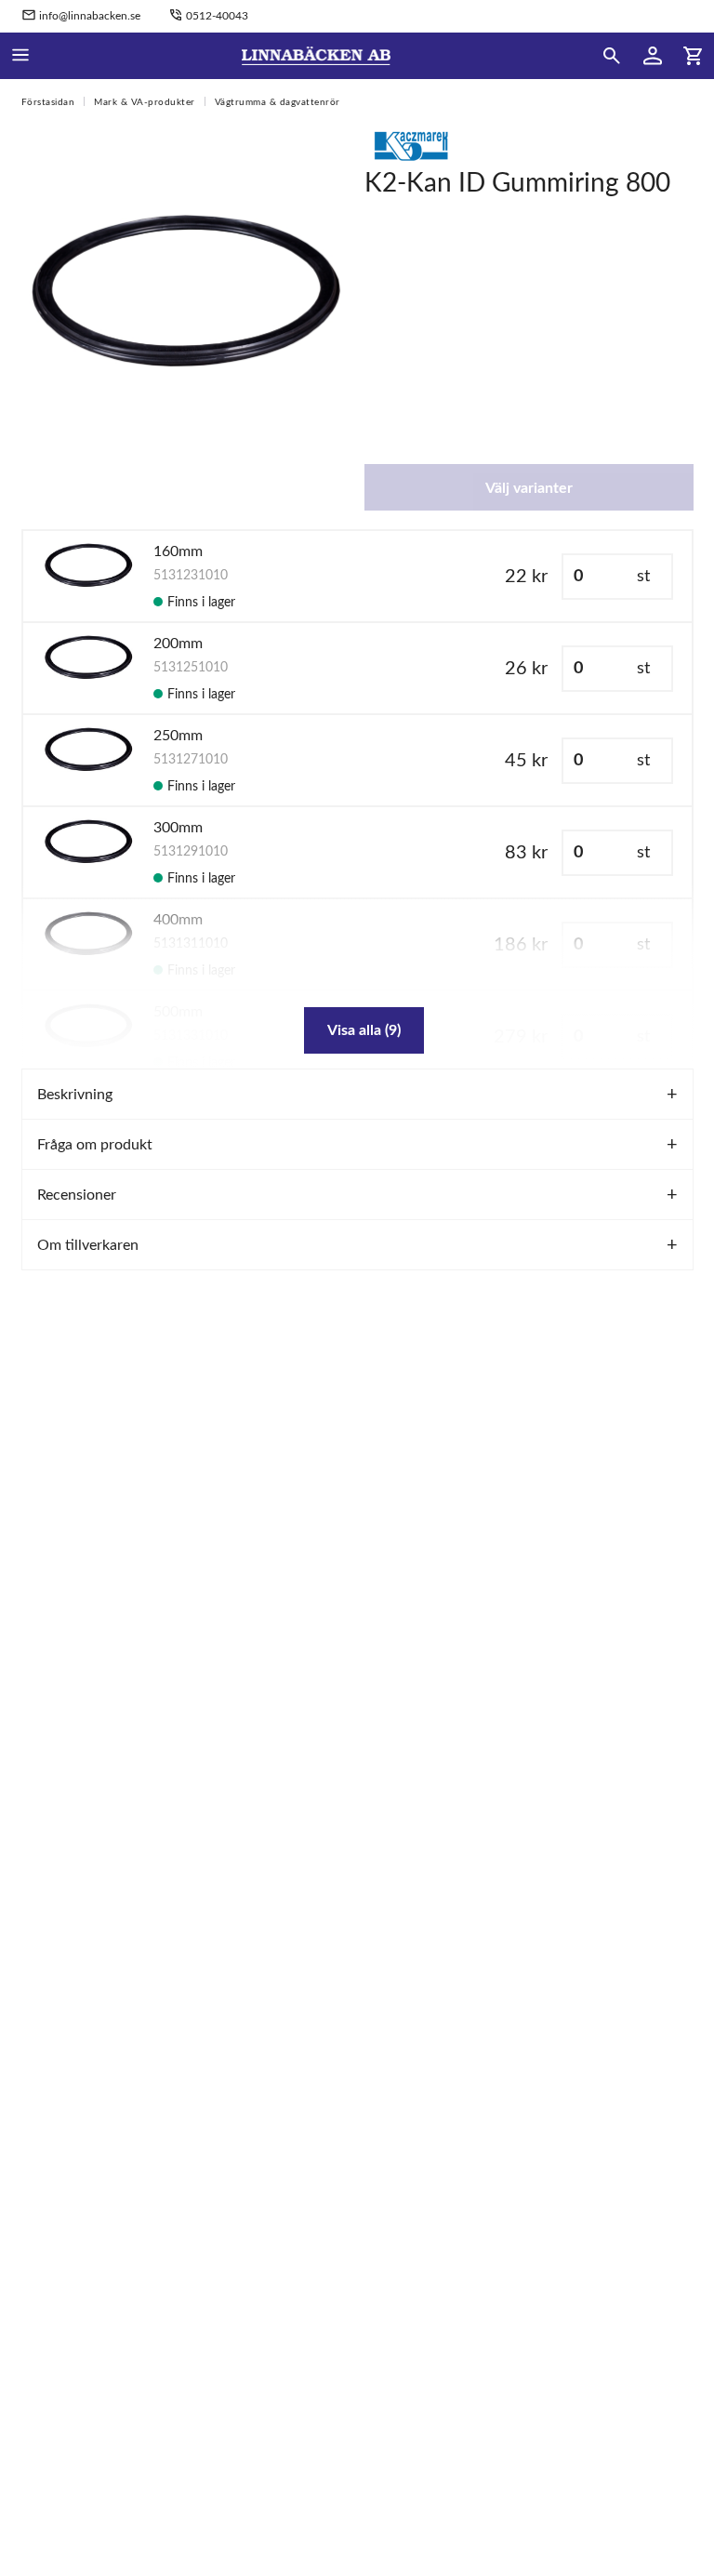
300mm (178, 828)
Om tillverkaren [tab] (88, 1245)
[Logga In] (653, 56)
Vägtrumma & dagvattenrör (278, 102)
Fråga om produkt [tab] (95, 1145)
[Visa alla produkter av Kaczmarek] (411, 145)
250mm (178, 736)
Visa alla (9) (364, 1030)
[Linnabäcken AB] (317, 56)
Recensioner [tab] (77, 1195)
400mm (178, 920)
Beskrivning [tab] (75, 1095)
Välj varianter (529, 488)
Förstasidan (48, 102)
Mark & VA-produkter (145, 102)
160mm (178, 551)
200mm (178, 644)
